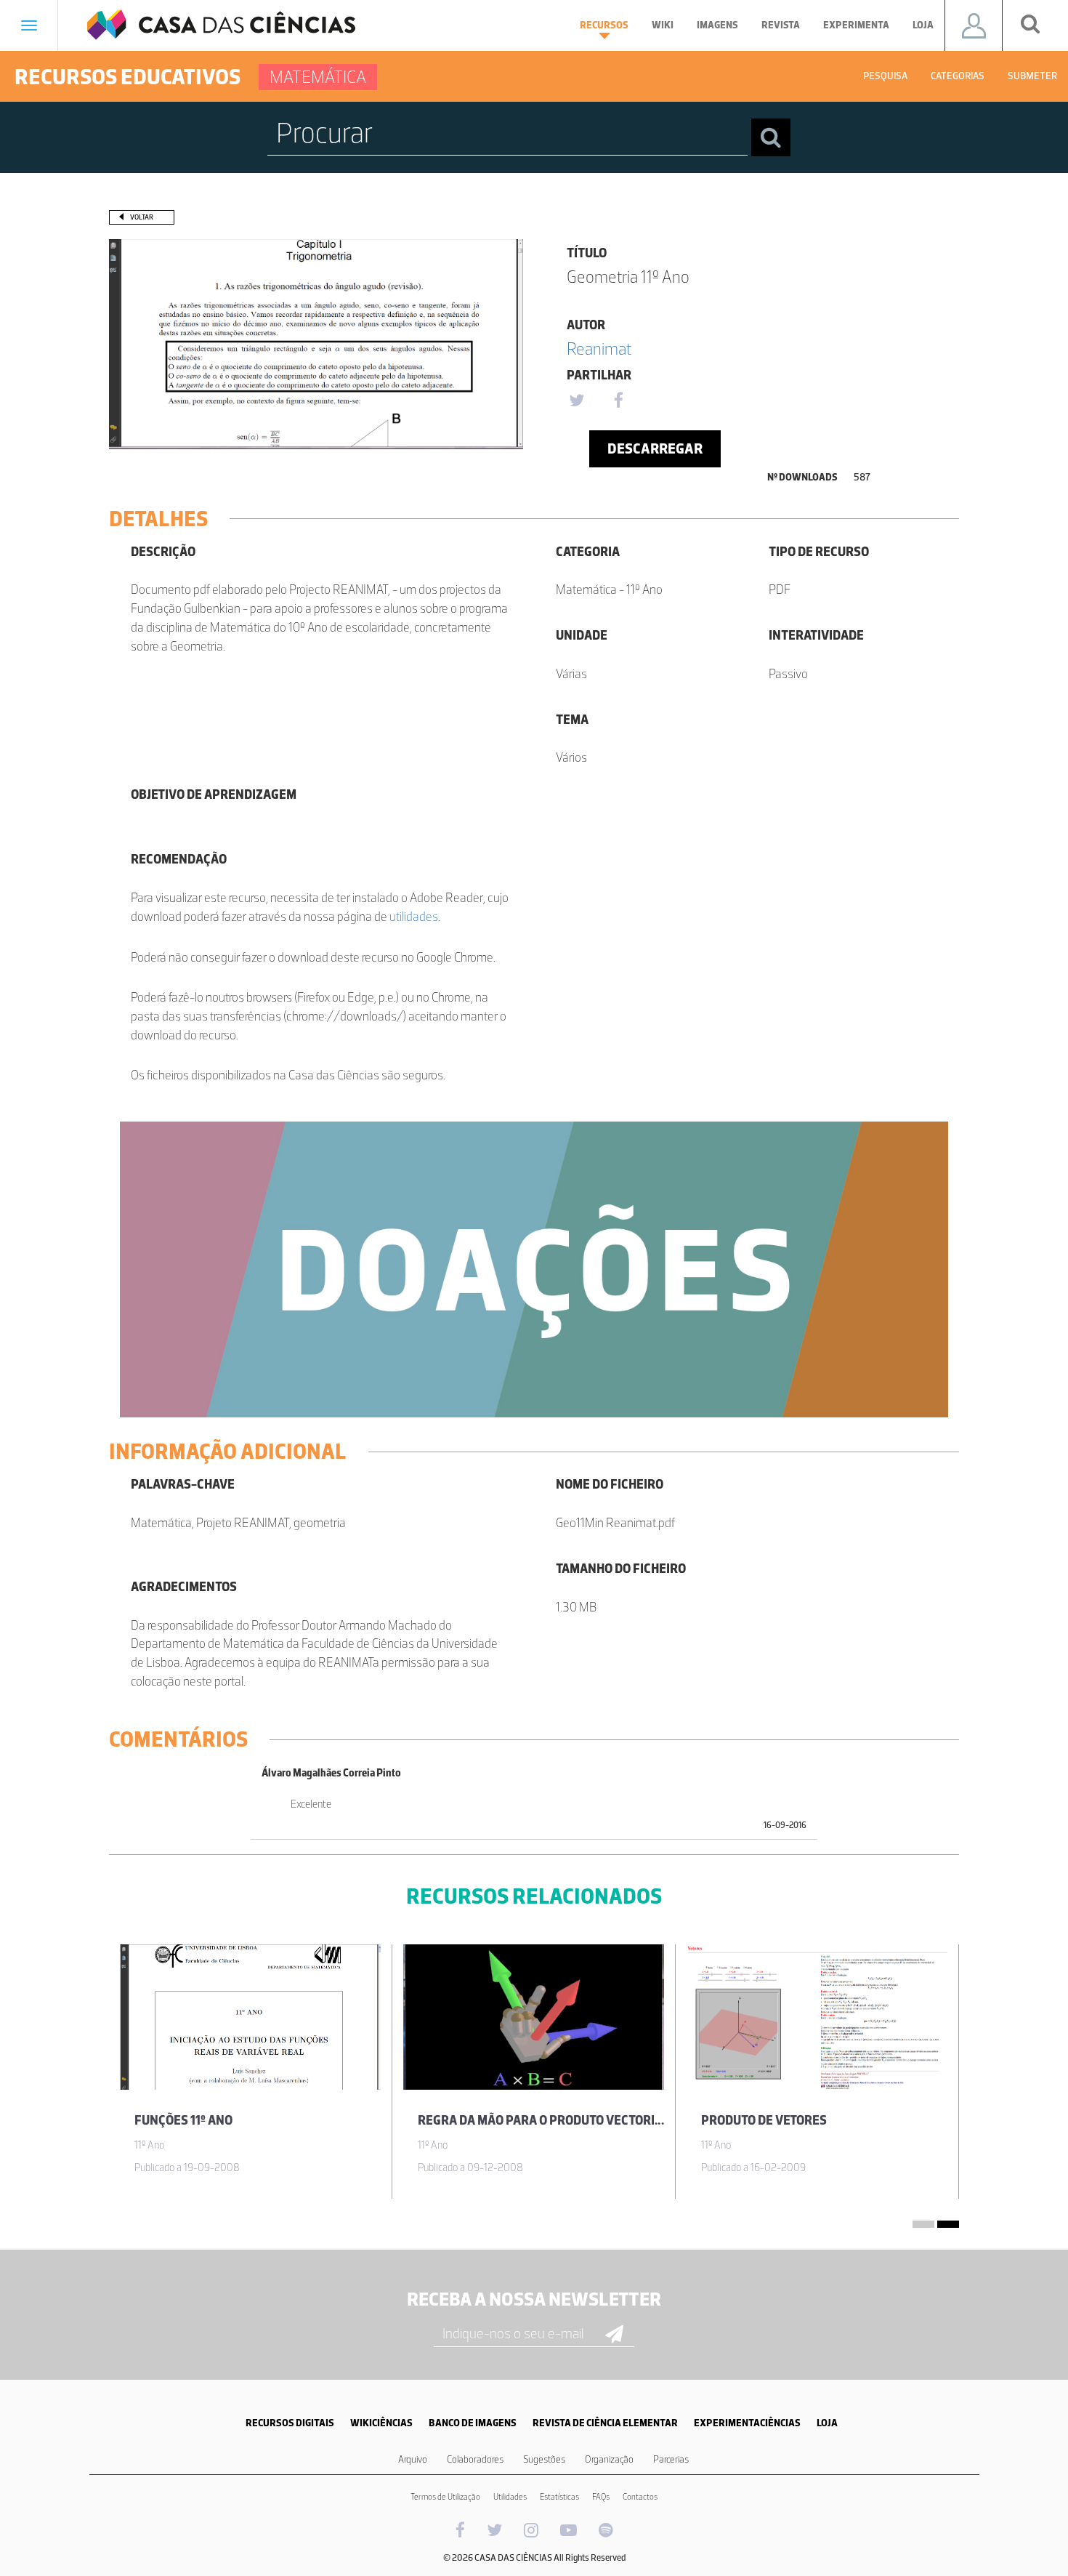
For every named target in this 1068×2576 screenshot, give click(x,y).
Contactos (640, 2497)
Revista (781, 25)
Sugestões (544, 2459)
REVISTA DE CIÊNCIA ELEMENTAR (605, 2423)
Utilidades (510, 2497)
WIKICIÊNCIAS (381, 2423)
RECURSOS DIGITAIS (290, 2423)
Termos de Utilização (445, 2497)
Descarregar (655, 448)
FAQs (601, 2497)
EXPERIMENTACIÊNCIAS (747, 2423)
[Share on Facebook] (618, 401)
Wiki (663, 25)
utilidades (414, 917)
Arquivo (413, 2459)
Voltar (142, 217)
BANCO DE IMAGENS (473, 2423)
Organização (609, 2459)
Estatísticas (559, 2497)
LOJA (827, 2423)
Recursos (604, 25)
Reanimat (599, 349)
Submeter (1032, 76)
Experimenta (856, 25)
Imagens (717, 25)
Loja (923, 25)
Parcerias (671, 2459)
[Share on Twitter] (576, 401)
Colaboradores (475, 2459)
